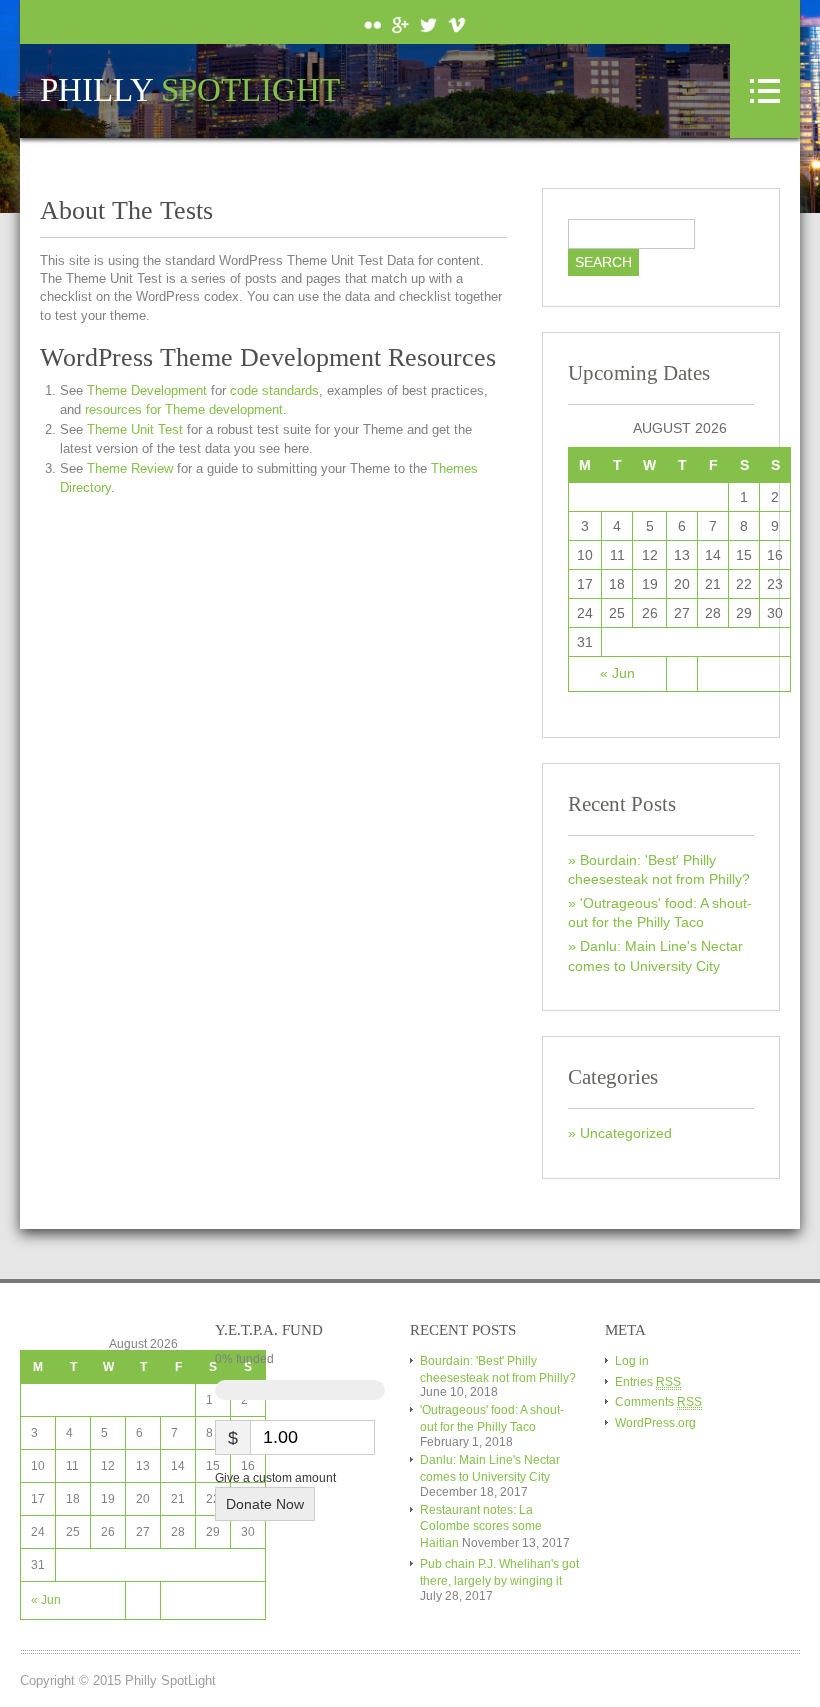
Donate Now (265, 1504)
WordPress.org (655, 1423)
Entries (648, 1382)
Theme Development (147, 390)
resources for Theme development (184, 409)
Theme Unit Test (135, 429)
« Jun (617, 673)
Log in (632, 1361)
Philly (190, 90)
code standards (274, 390)
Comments (658, 1402)
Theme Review (130, 468)
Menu (765, 91)
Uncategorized (626, 1133)
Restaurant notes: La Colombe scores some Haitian (481, 1527)
